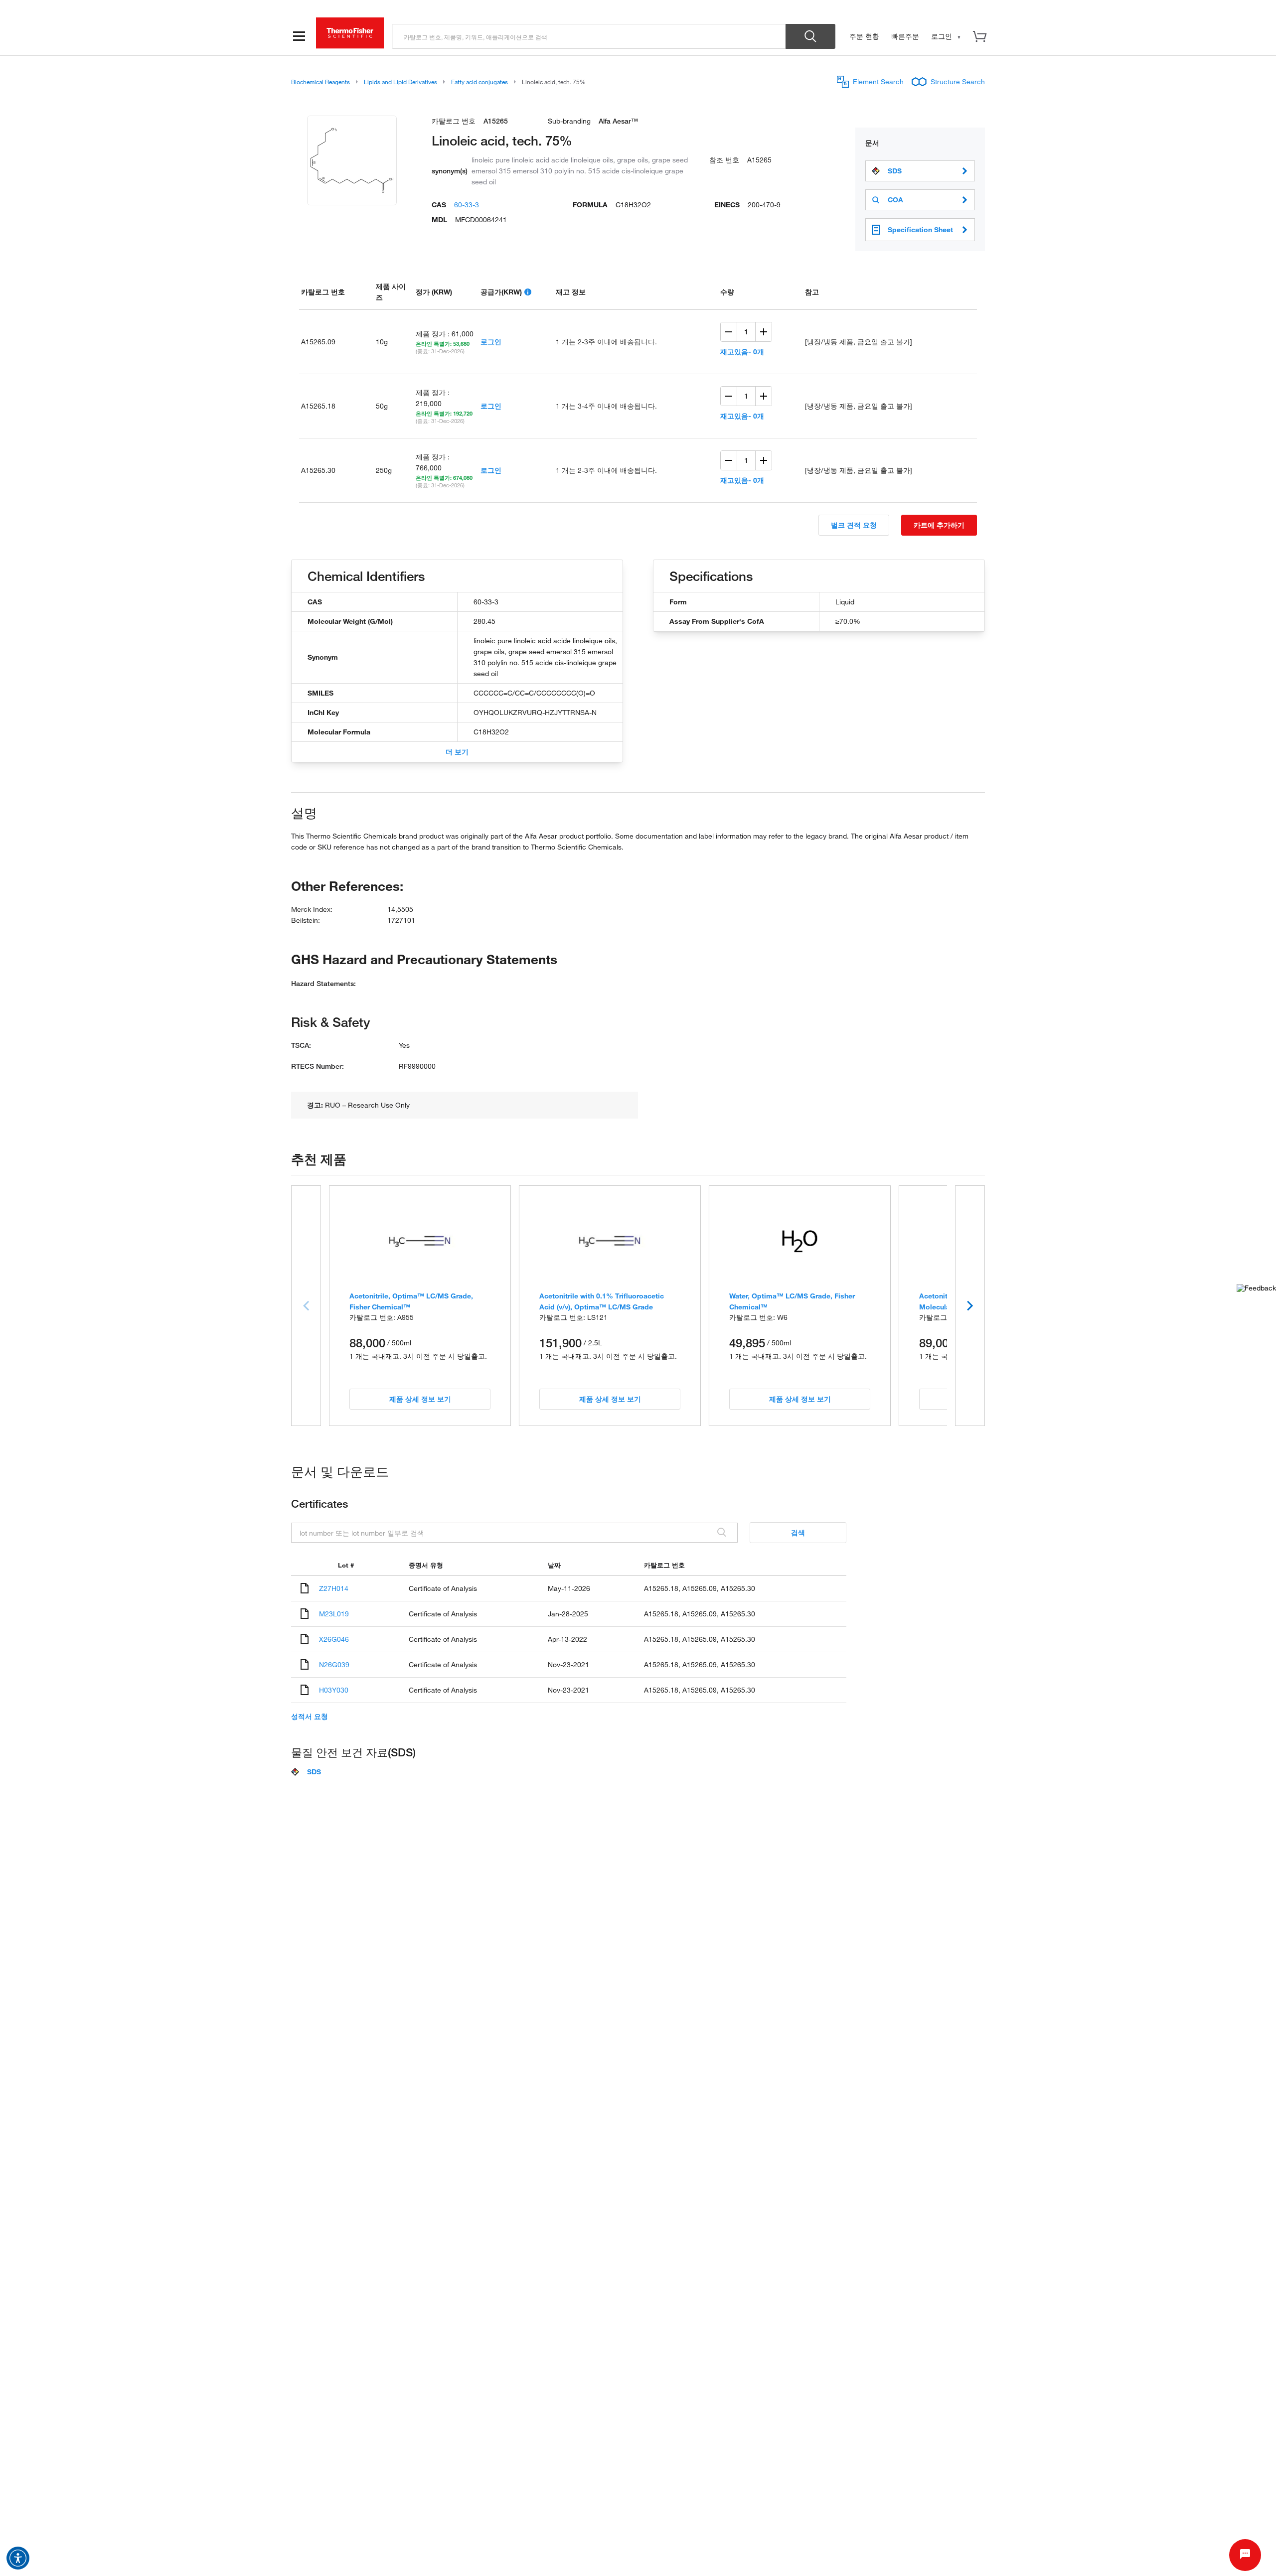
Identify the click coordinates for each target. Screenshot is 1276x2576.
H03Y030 (334, 1690)
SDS (895, 171)
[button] (18, 2558)
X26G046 (334, 1639)
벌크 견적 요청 (854, 525)
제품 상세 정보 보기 (420, 1399)
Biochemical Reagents (320, 82)
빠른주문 (905, 36)
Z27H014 (334, 1588)
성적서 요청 (310, 1717)
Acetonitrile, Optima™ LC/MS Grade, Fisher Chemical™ (411, 1301)
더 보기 (457, 752)
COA (895, 200)
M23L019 (334, 1614)
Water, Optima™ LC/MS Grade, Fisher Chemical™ (792, 1301)
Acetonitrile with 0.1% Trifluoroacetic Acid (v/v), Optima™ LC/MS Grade (602, 1301)
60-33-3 (467, 205)
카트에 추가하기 (939, 525)
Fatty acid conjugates (479, 82)
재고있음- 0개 (742, 352)
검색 (798, 1532)
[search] (589, 36)
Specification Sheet (920, 229)
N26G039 (334, 1664)
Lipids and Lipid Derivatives (400, 82)
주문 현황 (864, 36)
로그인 (491, 342)
